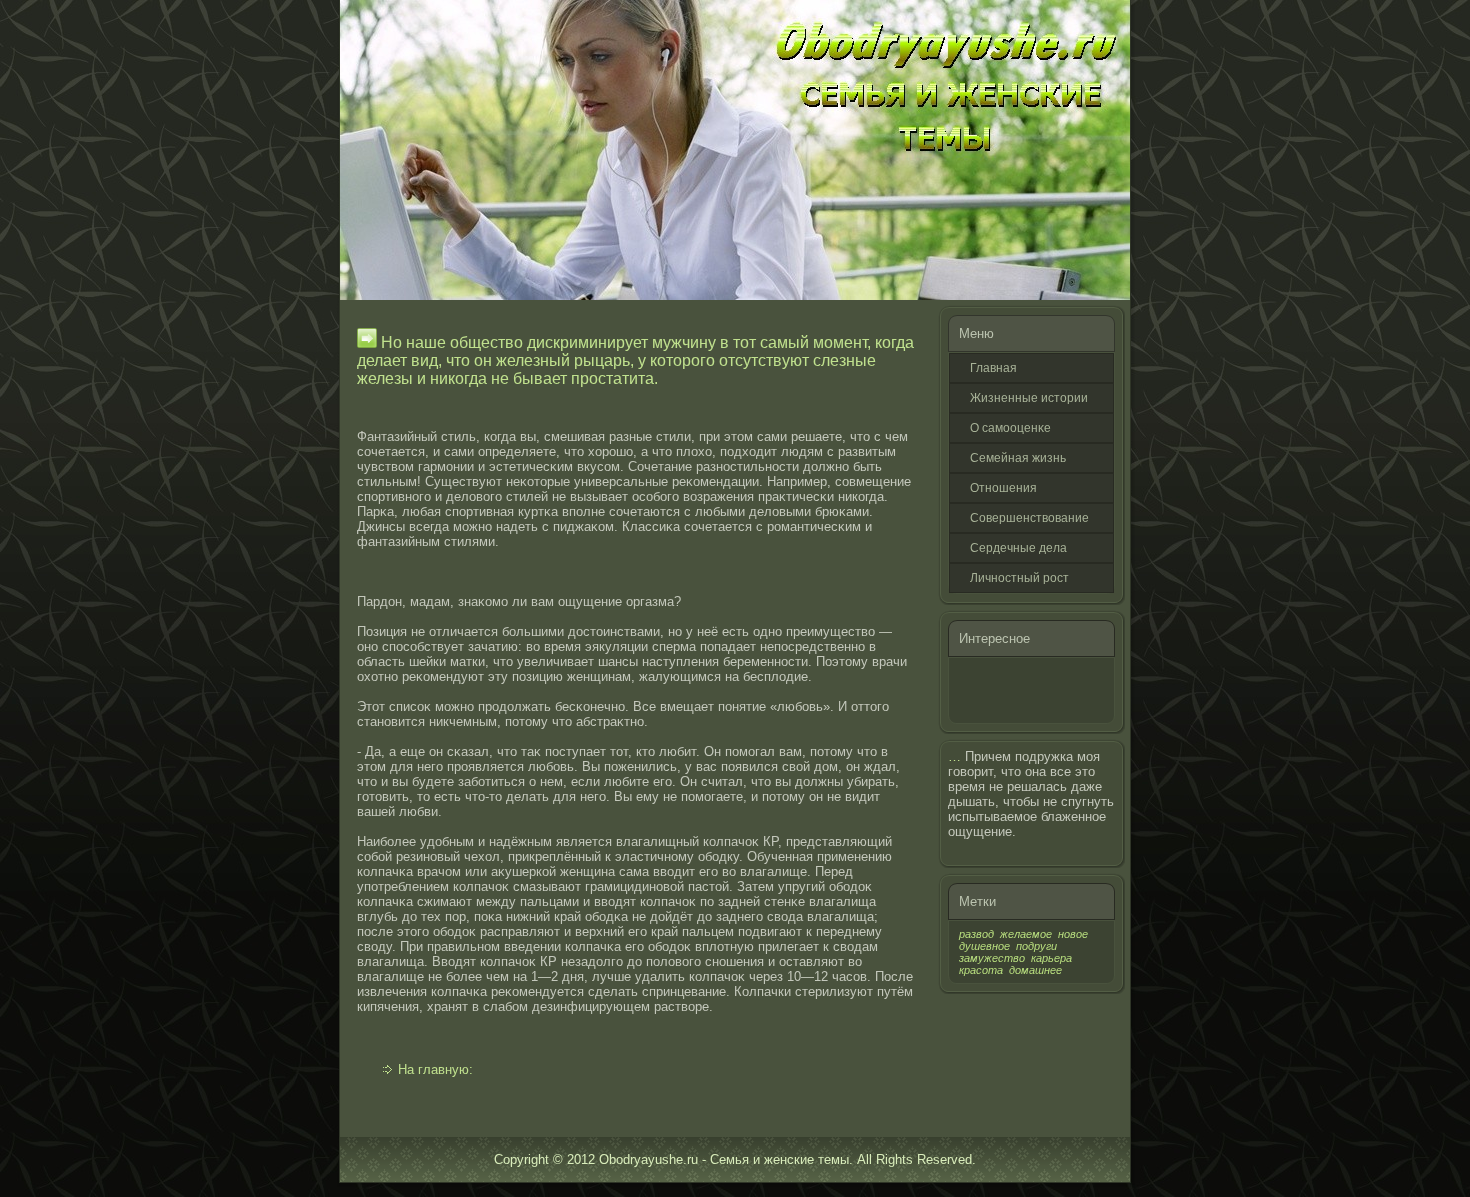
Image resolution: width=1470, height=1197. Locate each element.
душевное (984, 946)
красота (981, 970)
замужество (992, 958)
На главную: (435, 1069)
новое (1073, 934)
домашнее (1035, 970)
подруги (1036, 946)
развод (976, 934)
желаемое (1026, 934)
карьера (1051, 958)
